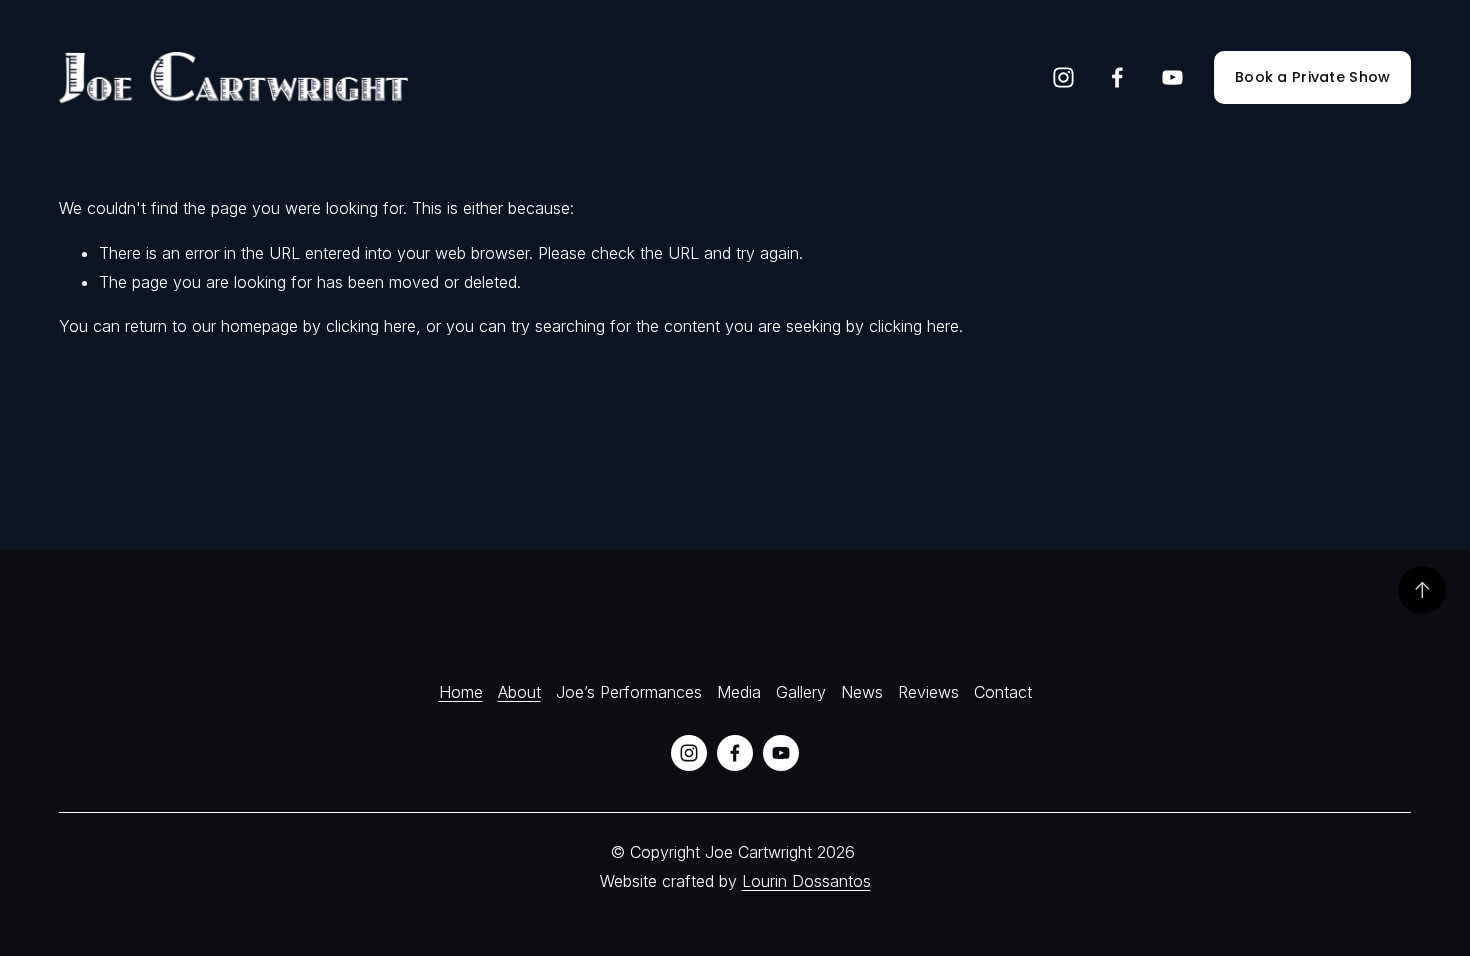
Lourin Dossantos (806, 881)
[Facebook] (1117, 77)
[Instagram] (1063, 77)
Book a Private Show (1312, 77)
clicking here (371, 326)
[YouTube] (1172, 77)
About (519, 692)
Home (461, 692)
